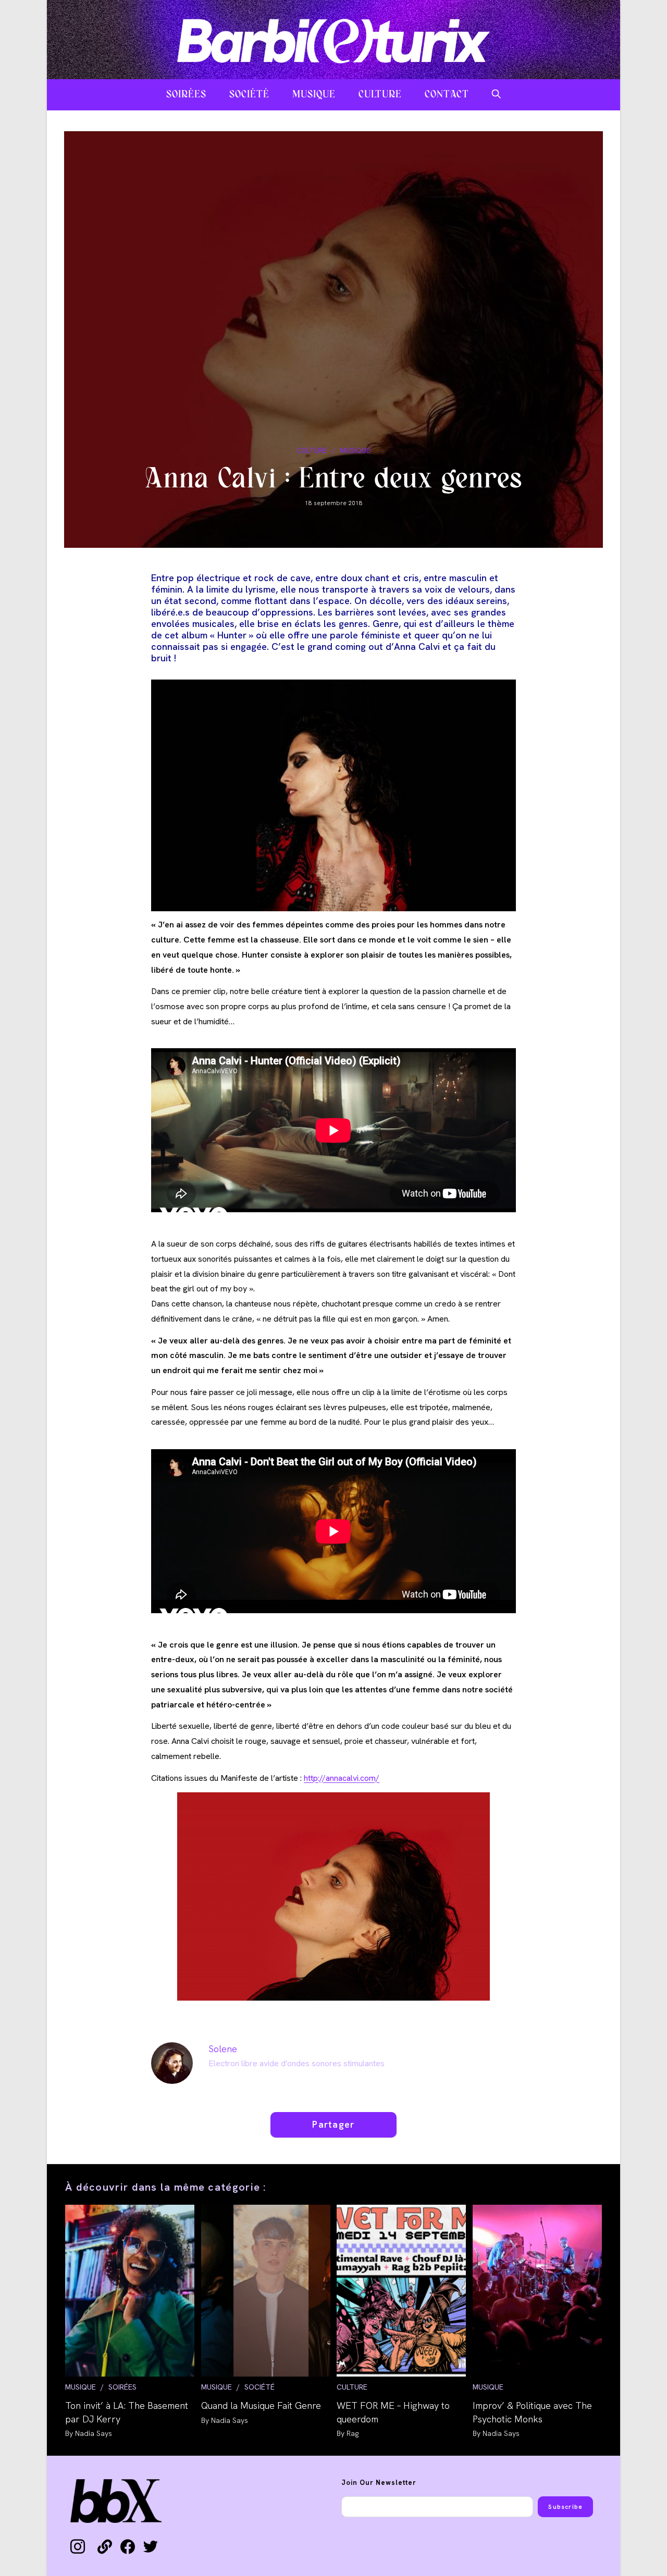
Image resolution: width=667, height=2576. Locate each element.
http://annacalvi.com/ (342, 1778)
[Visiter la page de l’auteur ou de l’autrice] (172, 2062)
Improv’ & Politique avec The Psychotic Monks (532, 2412)
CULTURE (312, 450)
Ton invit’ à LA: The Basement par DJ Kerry (127, 2412)
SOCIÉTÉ (260, 2387)
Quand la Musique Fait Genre (261, 2405)
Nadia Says (94, 2433)
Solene (223, 2049)
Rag (353, 2433)
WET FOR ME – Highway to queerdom (393, 2412)
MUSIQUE (355, 450)
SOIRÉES (122, 2387)
